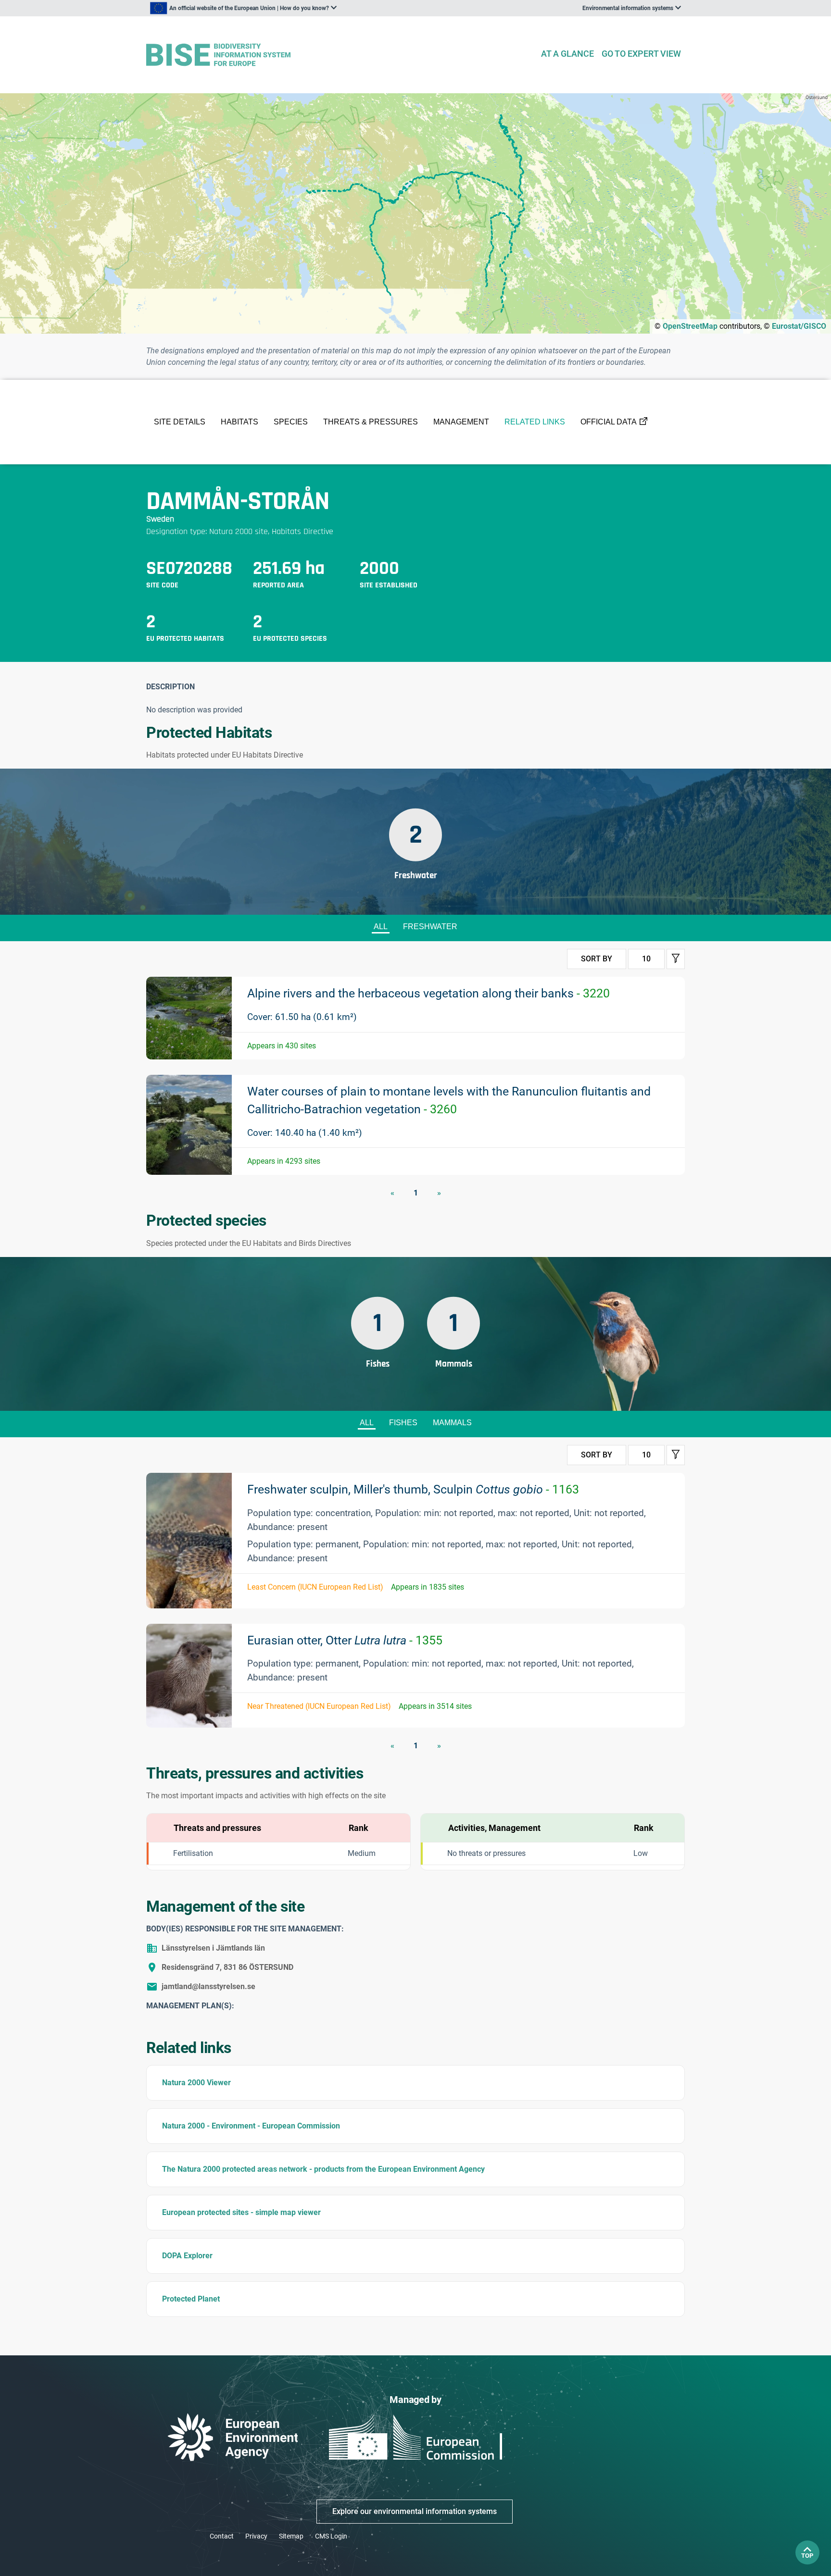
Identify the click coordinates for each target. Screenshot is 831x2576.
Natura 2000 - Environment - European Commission (251, 2126)
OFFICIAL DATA (609, 422)
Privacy (256, 2536)
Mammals (452, 1423)
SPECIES (291, 422)
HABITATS (239, 422)
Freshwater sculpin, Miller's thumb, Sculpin (413, 1489)
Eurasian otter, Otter (345, 1640)
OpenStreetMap (690, 326)
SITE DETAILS (180, 422)
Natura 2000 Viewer (196, 2083)
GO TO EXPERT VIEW (641, 54)
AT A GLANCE (567, 54)
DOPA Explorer (187, 2256)
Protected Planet (191, 2299)
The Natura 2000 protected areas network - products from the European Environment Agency (323, 2169)
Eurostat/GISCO (799, 326)
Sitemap (291, 2536)
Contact (222, 2536)
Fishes (403, 1423)
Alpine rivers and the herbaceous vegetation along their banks (428, 993)
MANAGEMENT (461, 422)
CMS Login (331, 2536)
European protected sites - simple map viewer (241, 2212)
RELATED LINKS (535, 422)
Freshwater (430, 927)
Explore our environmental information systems (415, 2511)
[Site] (339, 55)
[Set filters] (676, 959)
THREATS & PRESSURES (371, 422)
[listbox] (243, 8)
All (381, 927)
